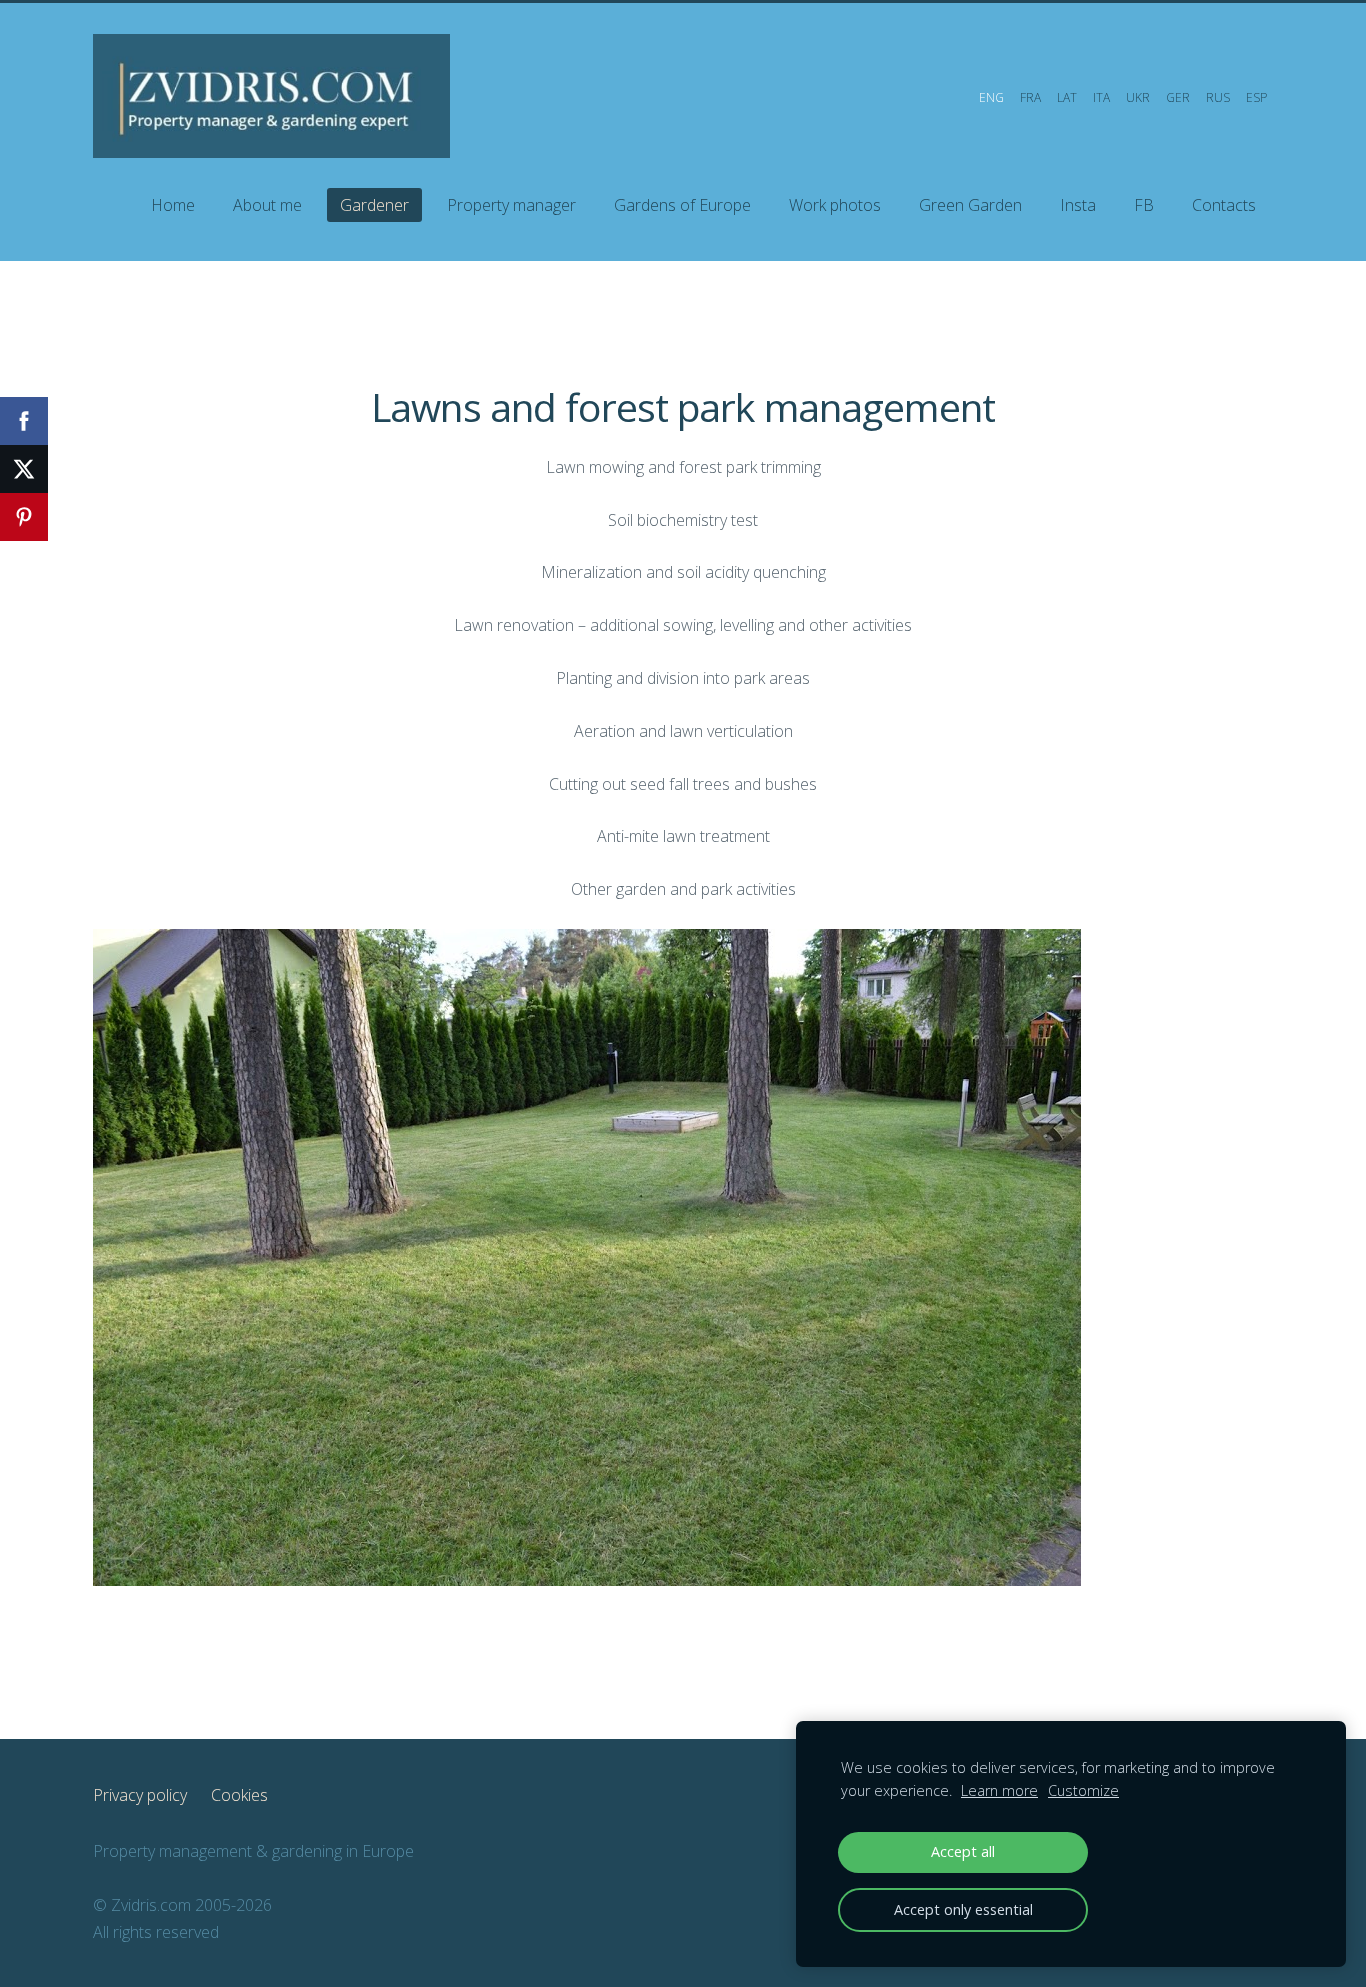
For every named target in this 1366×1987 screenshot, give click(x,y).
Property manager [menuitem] (511, 205)
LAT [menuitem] (1067, 97)
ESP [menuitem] (1256, 97)
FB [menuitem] (1144, 205)
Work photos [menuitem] (835, 205)
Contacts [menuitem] (1224, 205)
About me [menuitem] (267, 205)
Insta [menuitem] (1078, 205)
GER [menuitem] (1178, 97)
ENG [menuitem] (991, 97)
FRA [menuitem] (1030, 97)
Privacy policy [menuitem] (140, 1795)
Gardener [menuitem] (374, 205)
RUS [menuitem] (1218, 97)
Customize (1083, 1790)
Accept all (963, 1851)
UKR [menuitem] (1138, 97)
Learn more (999, 1790)
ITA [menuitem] (1101, 97)
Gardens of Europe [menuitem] (682, 205)
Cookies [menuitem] (239, 1795)
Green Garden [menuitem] (970, 205)
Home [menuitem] (173, 205)
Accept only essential (963, 1909)
